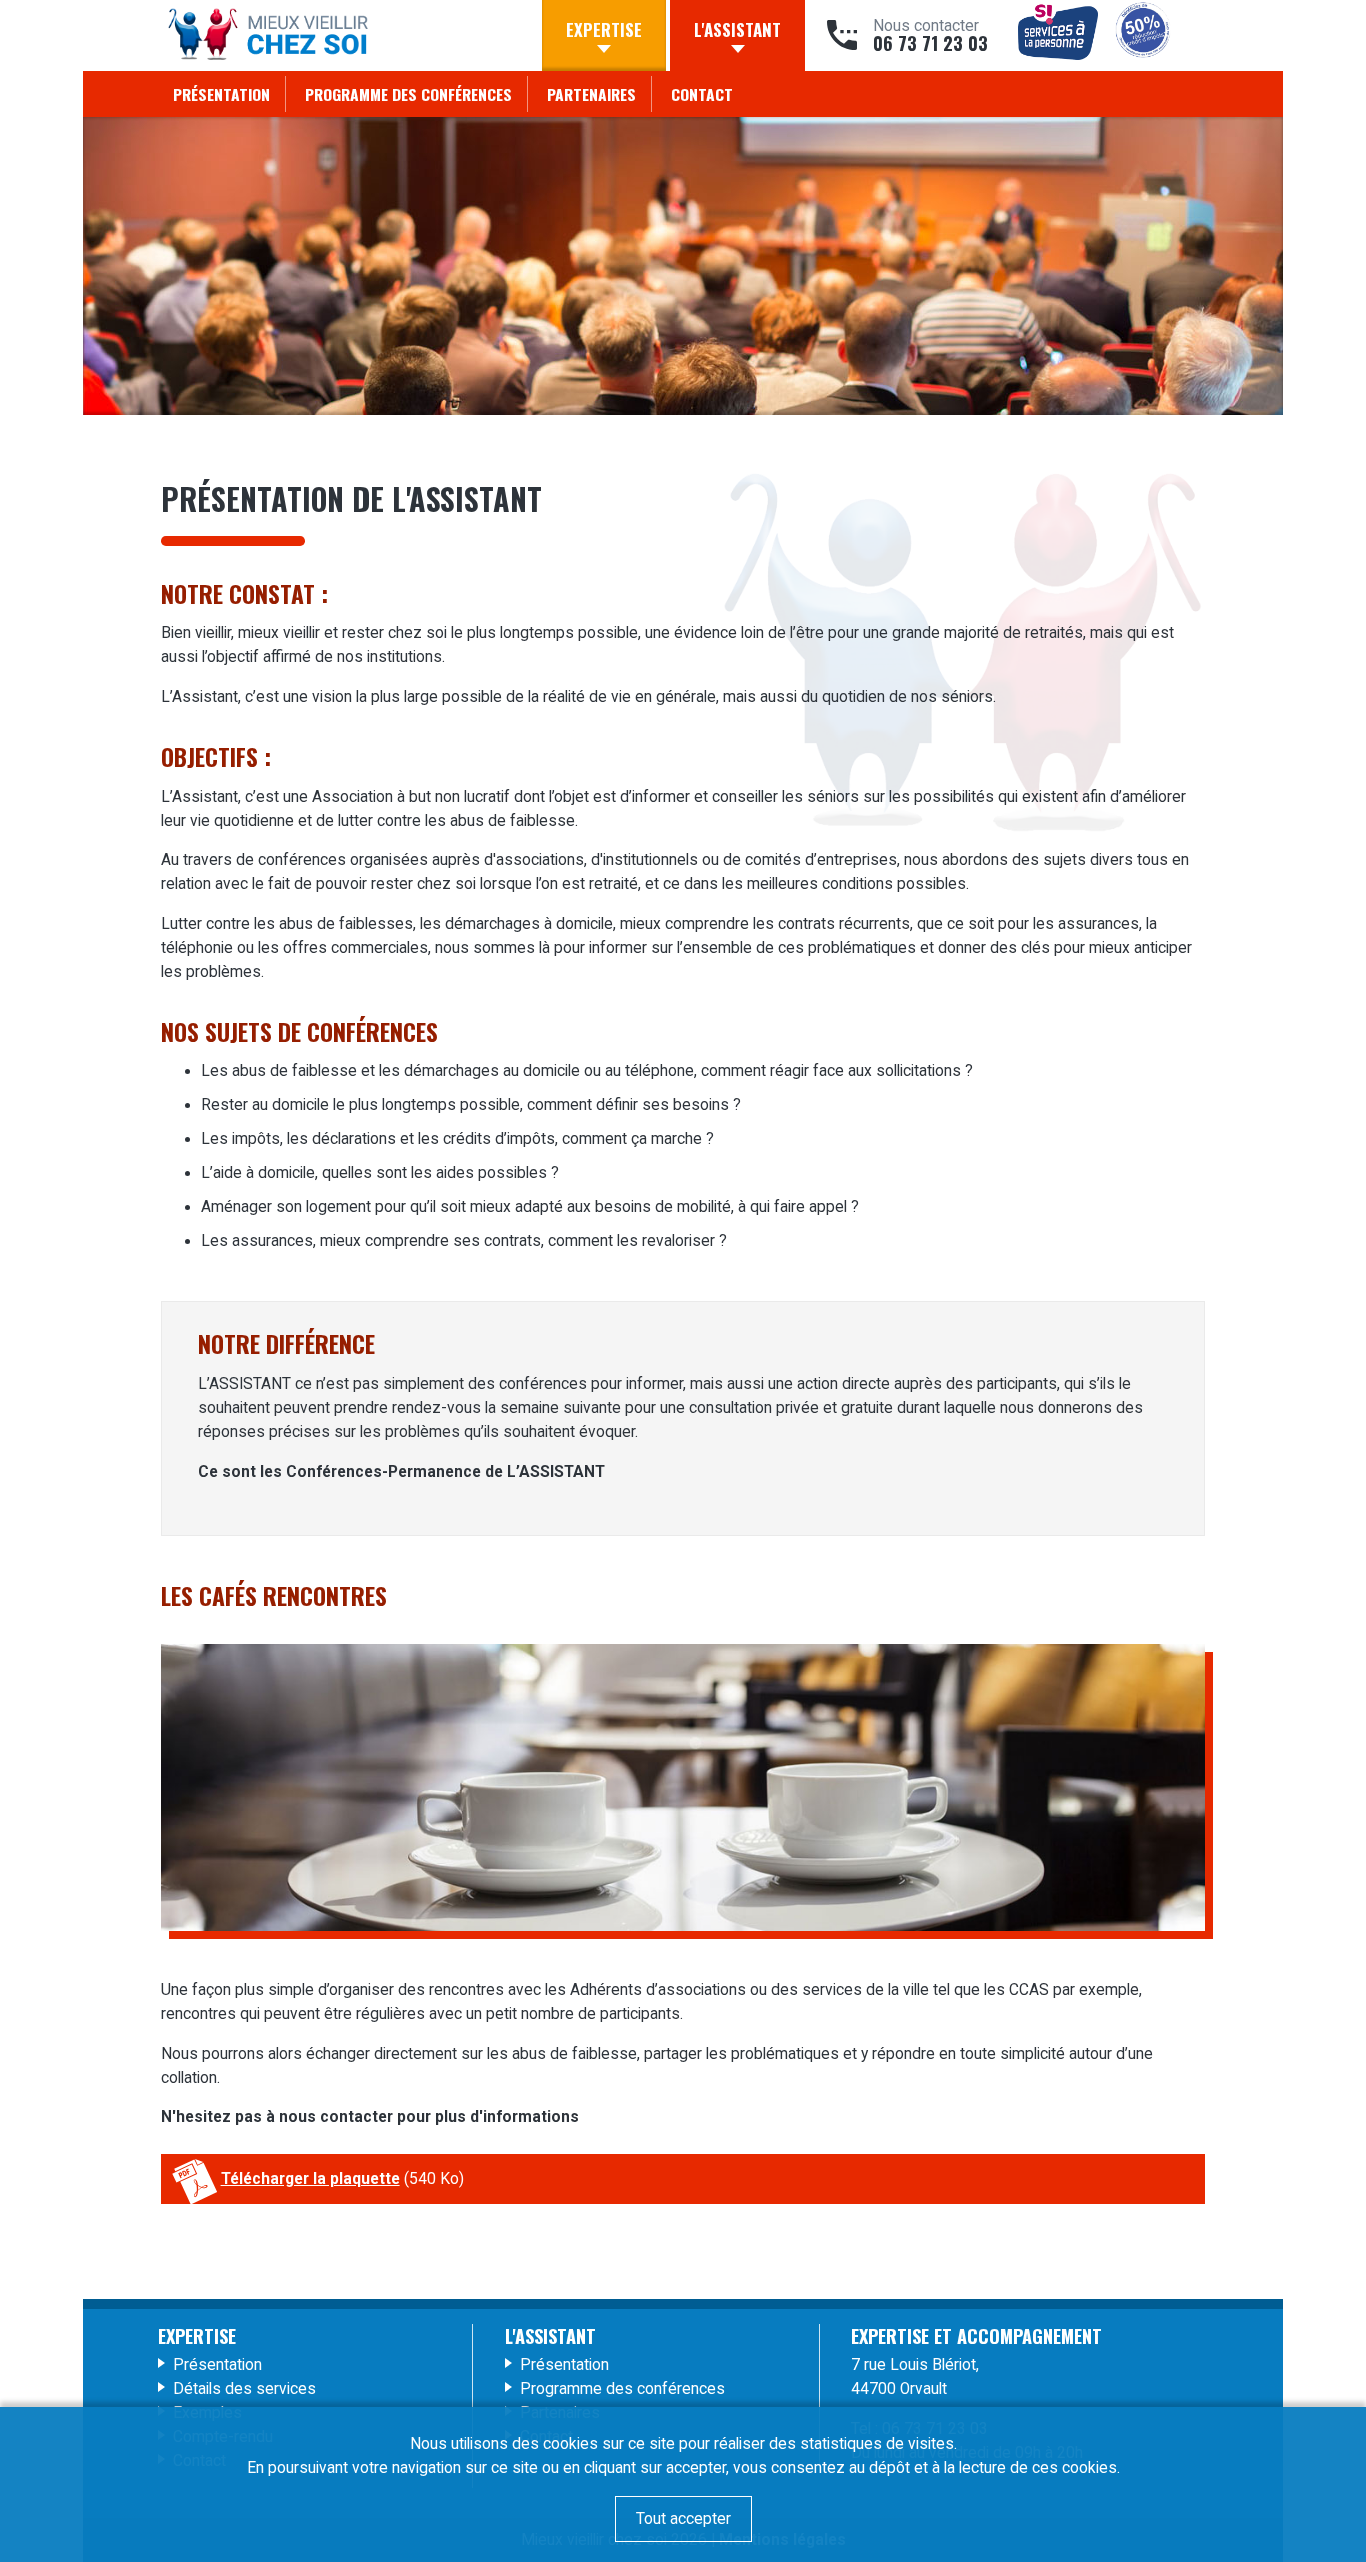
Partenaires (591, 94)
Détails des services (244, 2389)
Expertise (604, 29)
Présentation (221, 94)
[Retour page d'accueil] (268, 37)
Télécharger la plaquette (310, 2179)
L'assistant (737, 29)
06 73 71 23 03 (930, 43)
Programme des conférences (408, 94)
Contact (702, 94)
